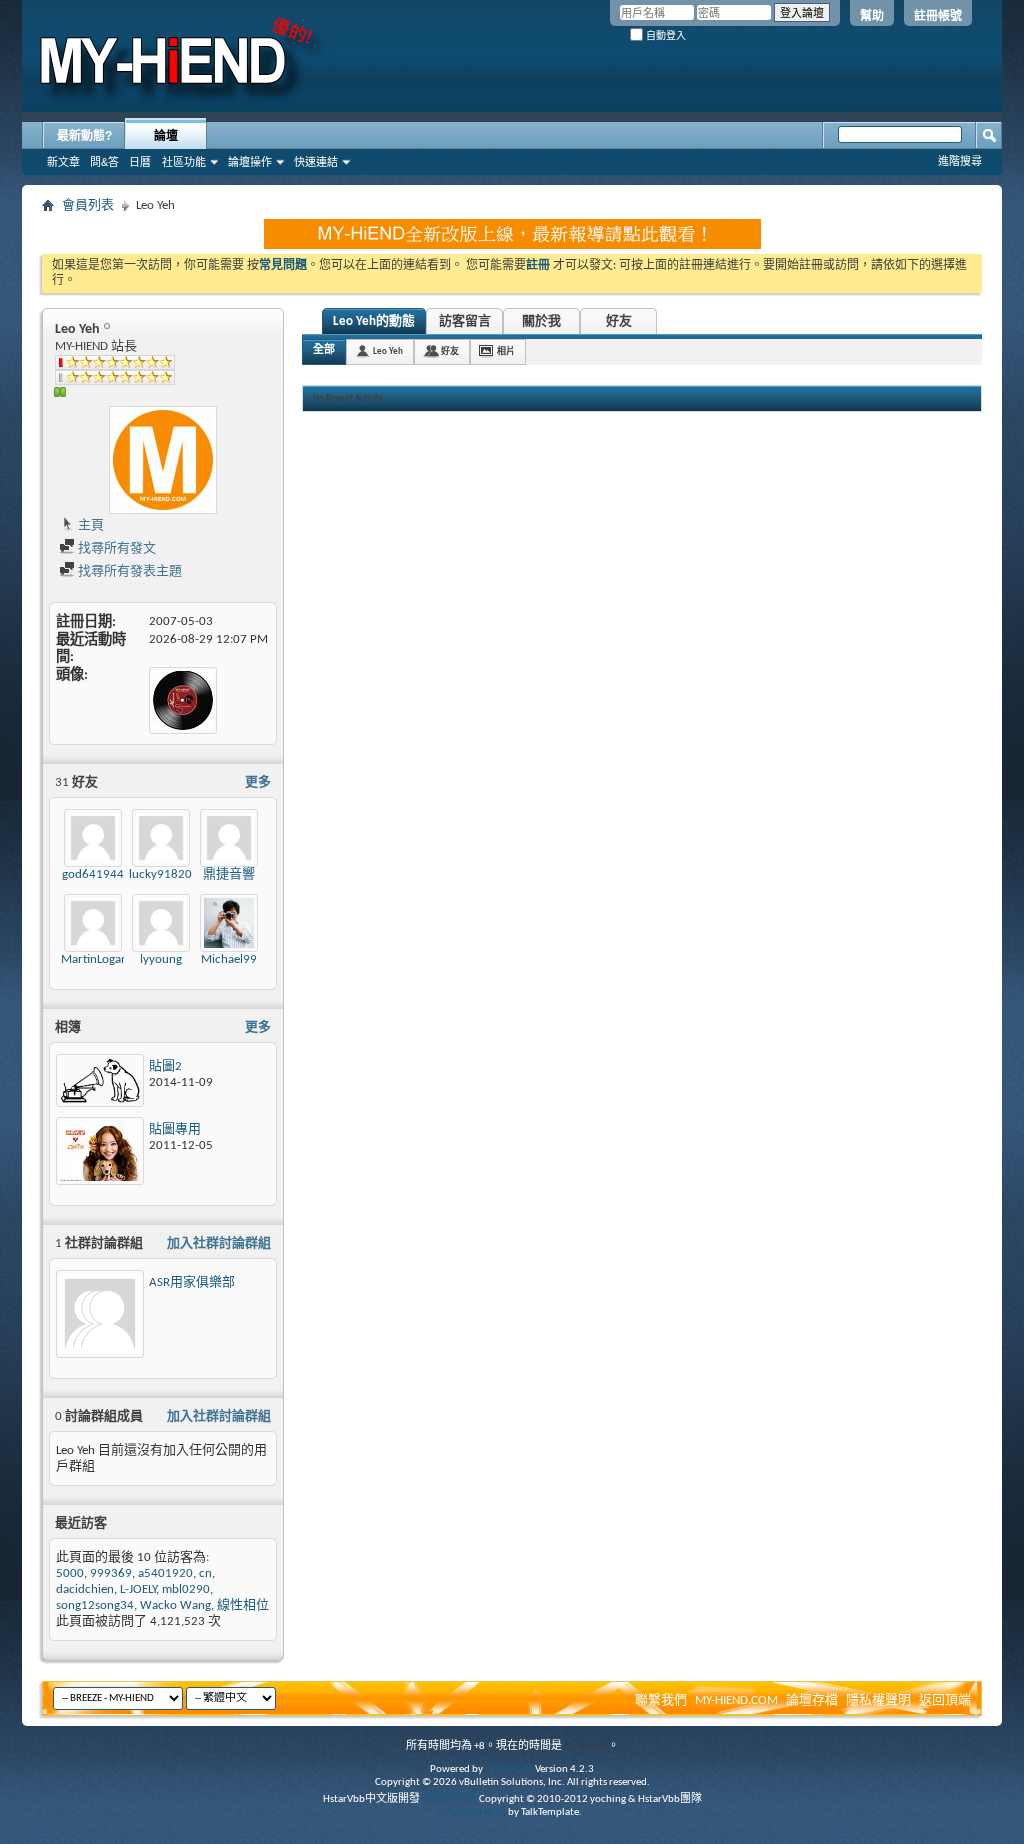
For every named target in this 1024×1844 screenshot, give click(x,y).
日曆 (140, 162)
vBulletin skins (474, 1812)
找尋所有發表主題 (128, 571)
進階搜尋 (960, 161)
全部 (324, 350)
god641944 (93, 874)
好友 (619, 321)
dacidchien (85, 1589)
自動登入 (664, 35)
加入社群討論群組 (219, 1243)
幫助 (872, 16)
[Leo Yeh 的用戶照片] (163, 460)
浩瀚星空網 (449, 1799)
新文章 (63, 162)
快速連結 (316, 162)
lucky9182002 (167, 874)
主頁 (89, 525)
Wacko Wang (175, 1605)
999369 (111, 1573)
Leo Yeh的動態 (374, 321)
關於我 (541, 321)
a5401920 (165, 1573)
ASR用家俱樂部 (192, 1282)
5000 (70, 1573)
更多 (258, 782)
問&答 (104, 162)
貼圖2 (165, 1066)
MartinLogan (94, 959)
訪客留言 (465, 321)
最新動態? (84, 136)
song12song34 (95, 1605)
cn (205, 1573)
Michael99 (229, 959)
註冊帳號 (938, 16)
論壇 (166, 136)
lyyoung (161, 959)
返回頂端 (945, 1700)
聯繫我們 (661, 1700)
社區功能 (184, 162)
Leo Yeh (388, 351)
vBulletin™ (509, 1769)
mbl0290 (186, 1589)
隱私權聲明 (878, 1700)
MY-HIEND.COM (736, 1700)
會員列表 (88, 205)
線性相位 (243, 1605)
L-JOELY (138, 1589)
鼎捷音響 (229, 874)
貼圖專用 (175, 1129)
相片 (506, 351)
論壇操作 (250, 162)
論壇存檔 (812, 1700)
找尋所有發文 (115, 548)
